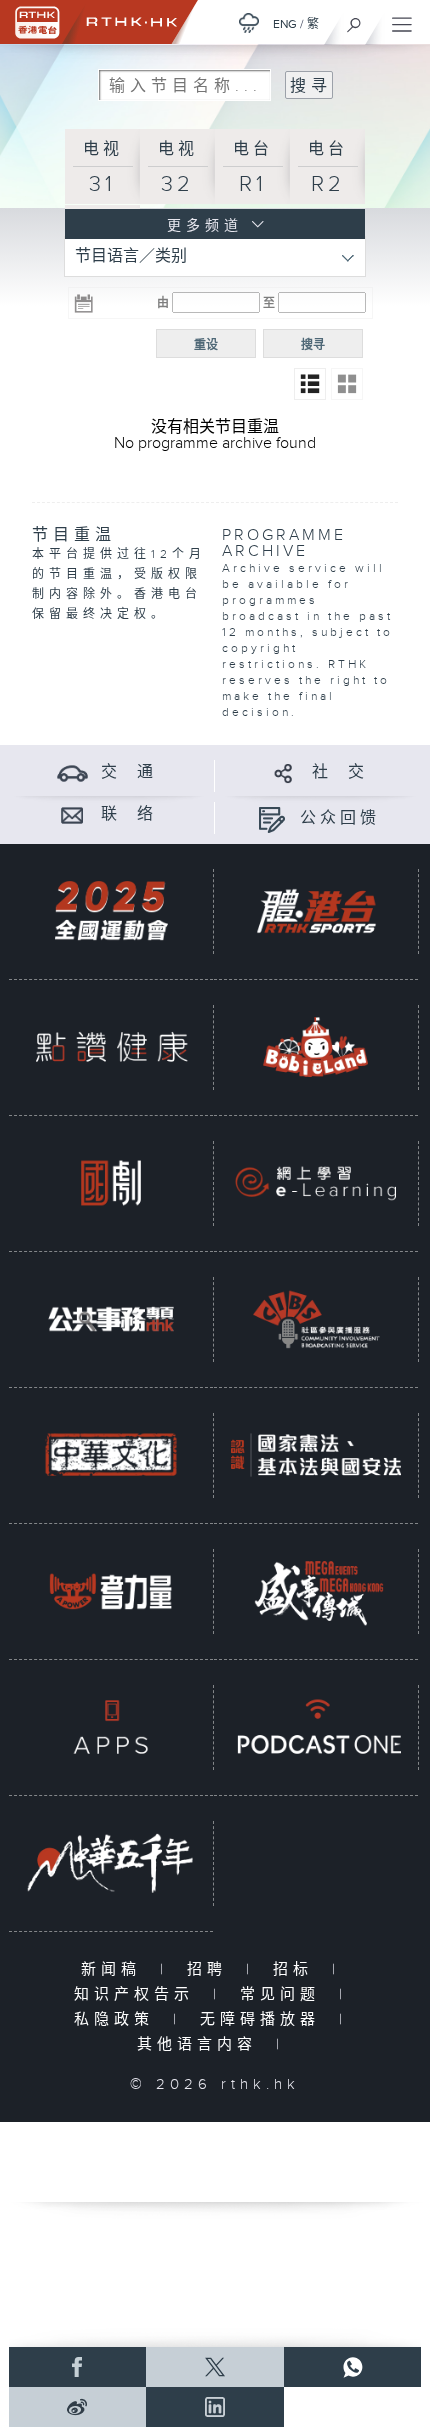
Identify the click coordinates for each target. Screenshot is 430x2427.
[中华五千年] (111, 1863)
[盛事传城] (316, 1591)
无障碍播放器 (264, 2019)
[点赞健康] (111, 1047)
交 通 (129, 772)
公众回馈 (340, 818)
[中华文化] (111, 1455)
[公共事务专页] (111, 1319)
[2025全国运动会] (111, 911)
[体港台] (316, 911)
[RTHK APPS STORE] (111, 1727)
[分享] (283, 772)
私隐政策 (118, 2019)
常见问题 (284, 1994)
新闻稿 (115, 1969)
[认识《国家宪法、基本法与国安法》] (316, 1455)
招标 (297, 1969)
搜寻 (313, 345)
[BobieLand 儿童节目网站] (316, 1047)
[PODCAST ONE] (316, 1727)
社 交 (340, 772)
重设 (206, 345)
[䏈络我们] (72, 814)
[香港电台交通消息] (72, 772)
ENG (285, 24)
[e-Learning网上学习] (316, 1183)
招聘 (211, 1969)
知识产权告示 (138, 1994)
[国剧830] (111, 1183)
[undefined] (249, 22)
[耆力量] (111, 1591)
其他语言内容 (201, 2044)
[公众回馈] (271, 818)
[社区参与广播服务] (316, 1319)
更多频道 (200, 226)
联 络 (129, 814)
